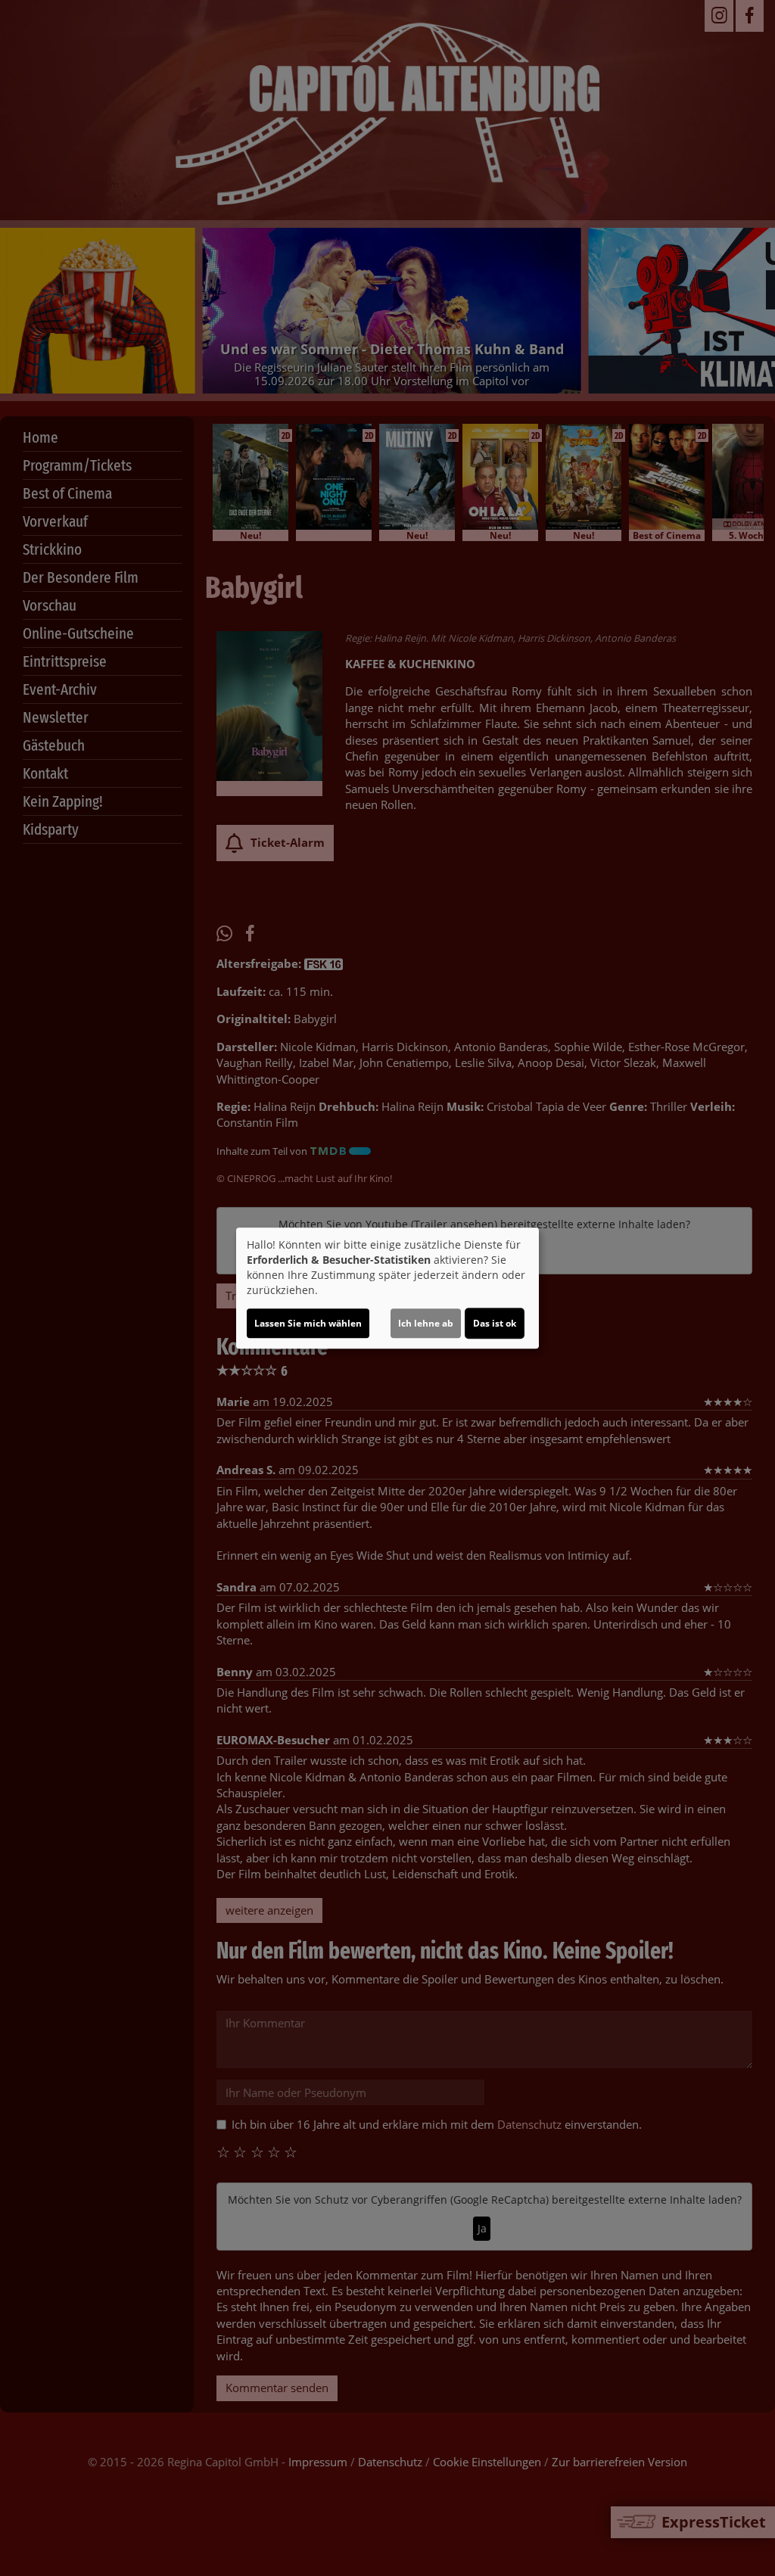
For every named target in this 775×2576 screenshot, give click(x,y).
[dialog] (387, 1288)
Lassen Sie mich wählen (308, 1323)
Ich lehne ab (426, 1323)
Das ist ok (495, 1323)
